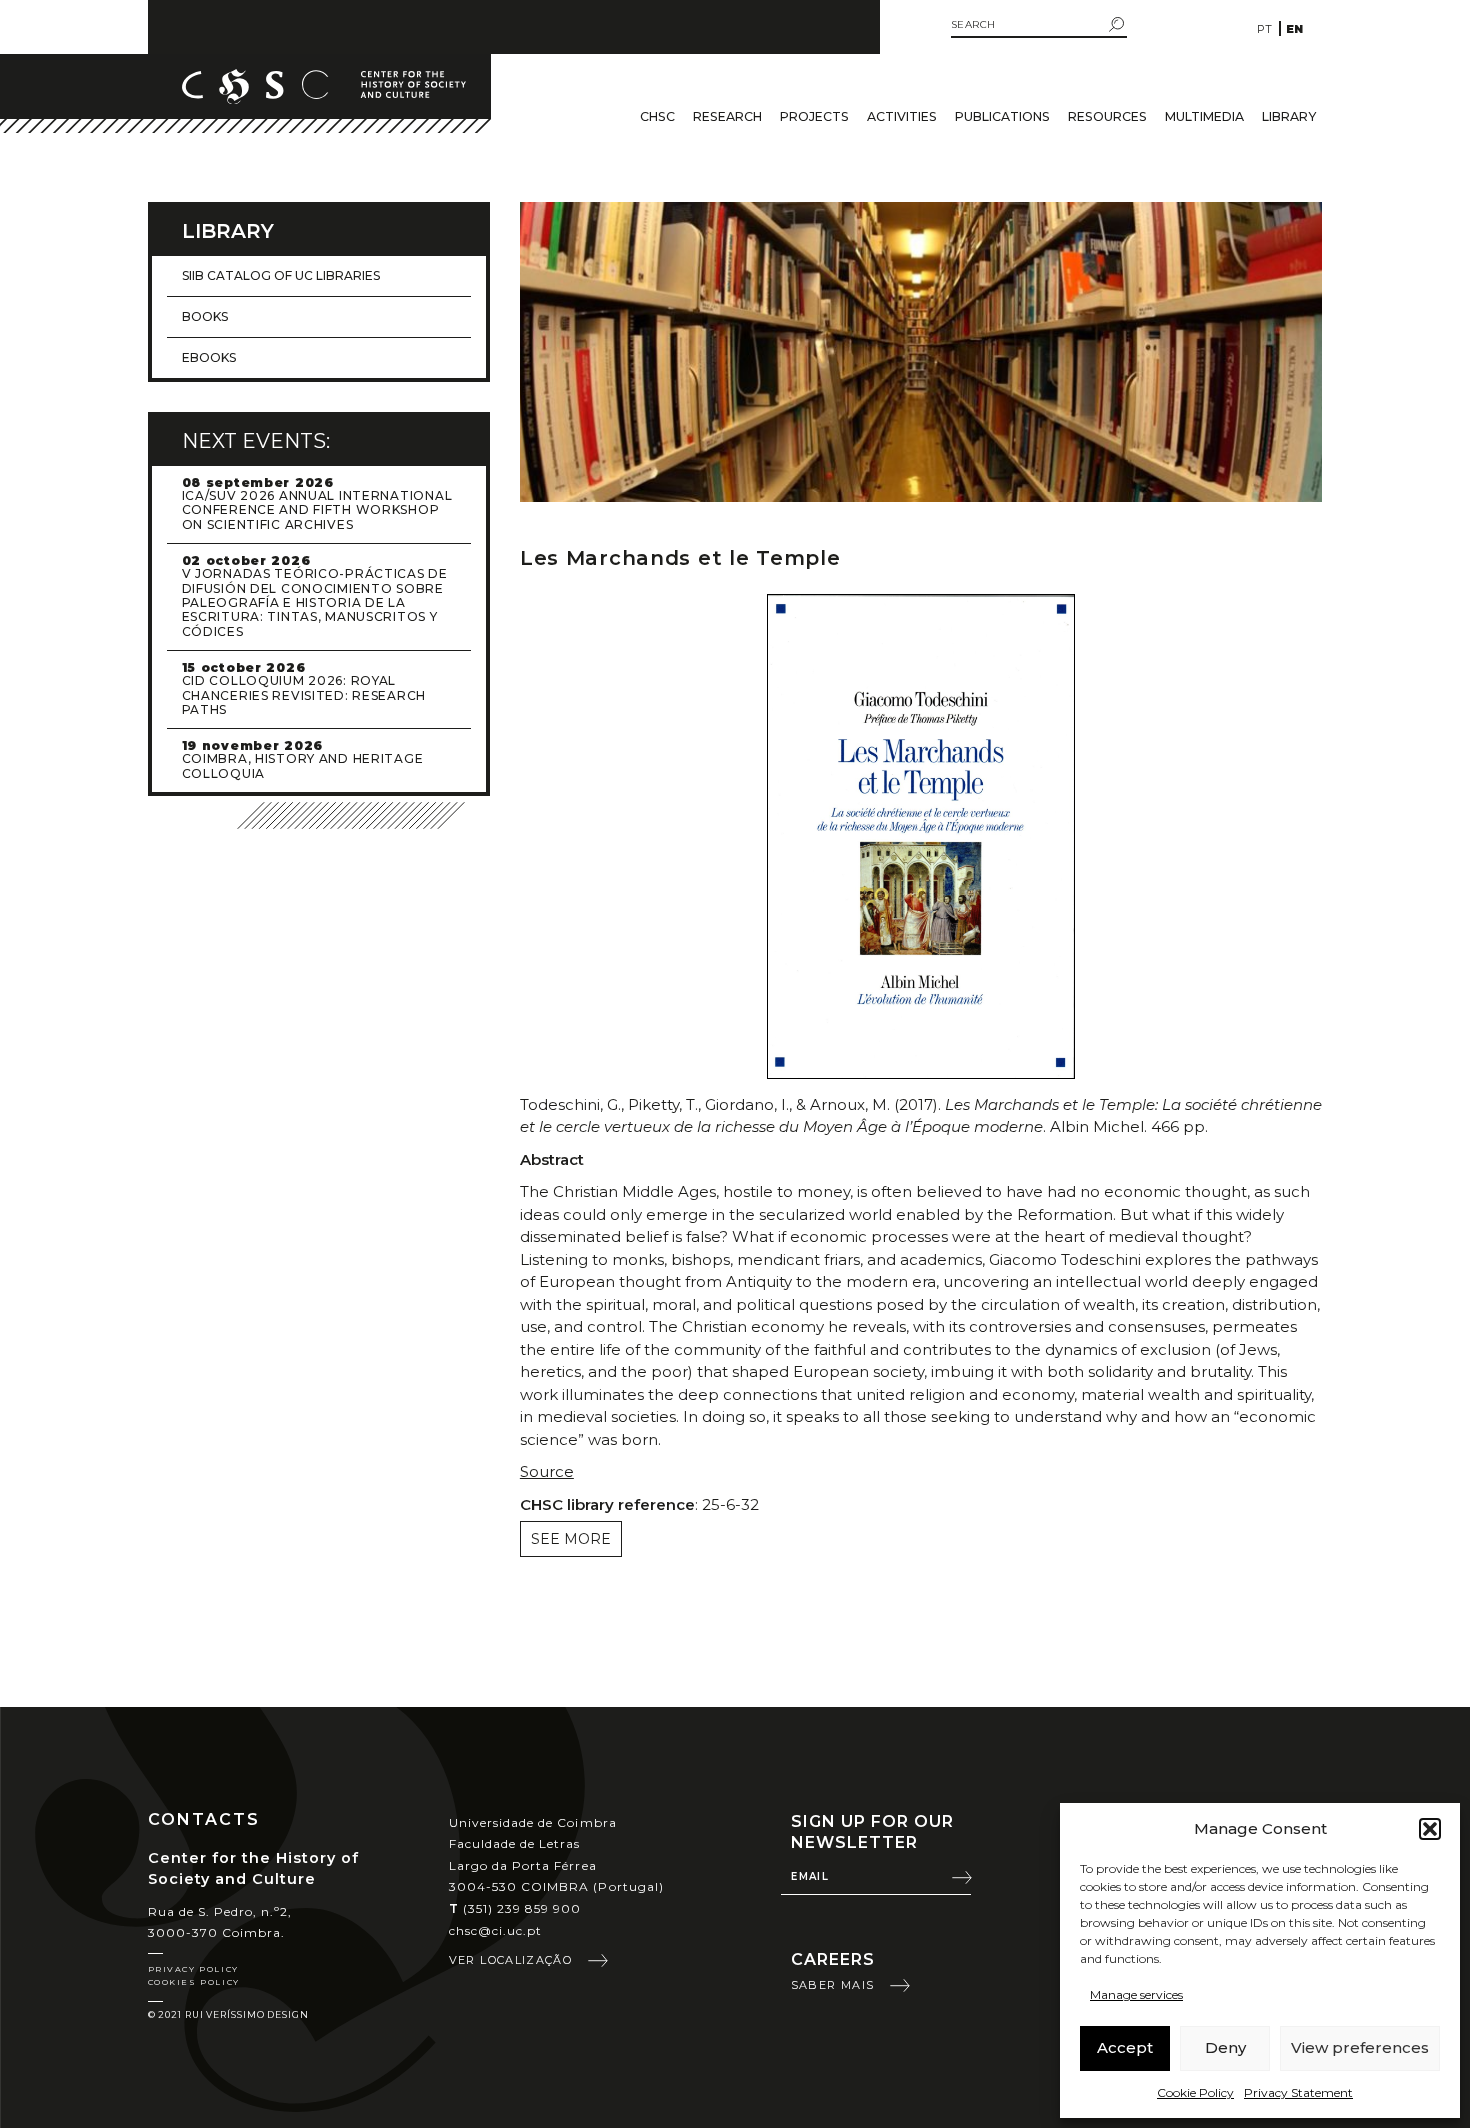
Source (547, 1471)
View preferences (1360, 2047)
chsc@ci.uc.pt (496, 1930)
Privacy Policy (193, 1969)
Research (727, 116)
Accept (1125, 2047)
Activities (902, 116)
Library (1289, 116)
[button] (1430, 1829)
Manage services (1136, 1994)
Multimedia (1204, 116)
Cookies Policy (194, 1982)
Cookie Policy (1195, 2092)
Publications (1002, 116)
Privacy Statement (1298, 2092)
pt (1264, 29)
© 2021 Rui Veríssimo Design (228, 2014)
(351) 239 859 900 (515, 1908)
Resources (1107, 116)
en (1294, 29)
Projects (814, 116)
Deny (1225, 2047)
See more (571, 1539)
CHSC (657, 116)
